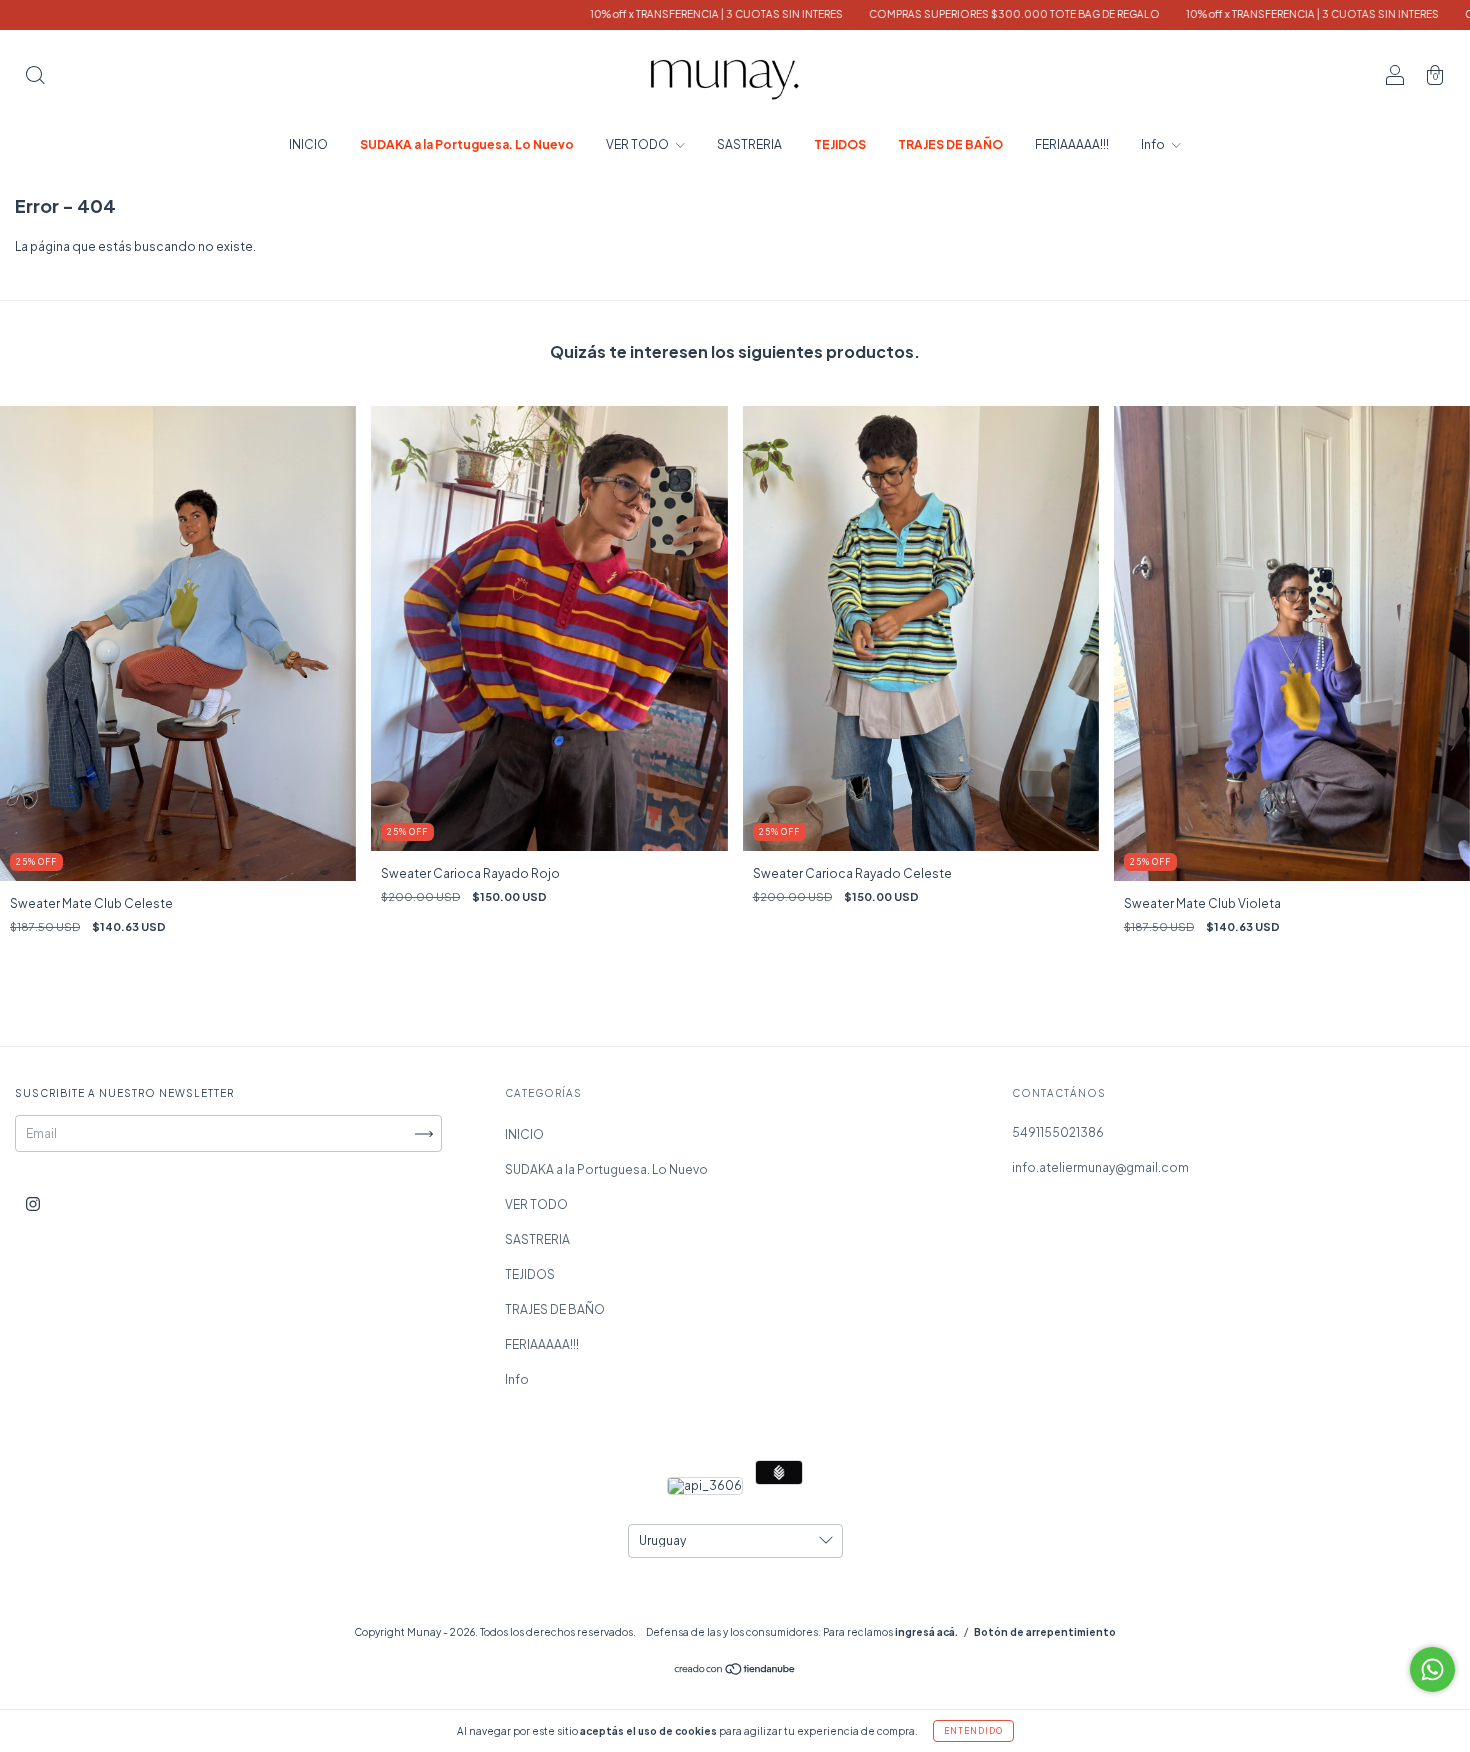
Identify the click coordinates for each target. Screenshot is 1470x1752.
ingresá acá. (926, 1632)
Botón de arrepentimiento (1045, 1632)
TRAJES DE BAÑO (950, 144)
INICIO (308, 144)
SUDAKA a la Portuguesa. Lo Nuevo (467, 144)
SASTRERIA (749, 144)
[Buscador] (35, 77)
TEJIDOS (840, 144)
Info (1154, 144)
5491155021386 (1058, 1132)
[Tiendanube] (735, 1671)
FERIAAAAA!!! (1072, 144)
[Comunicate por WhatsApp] (1432, 1669)
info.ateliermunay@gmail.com (1100, 1167)
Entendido (973, 1731)
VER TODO (638, 144)
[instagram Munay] (33, 1203)
